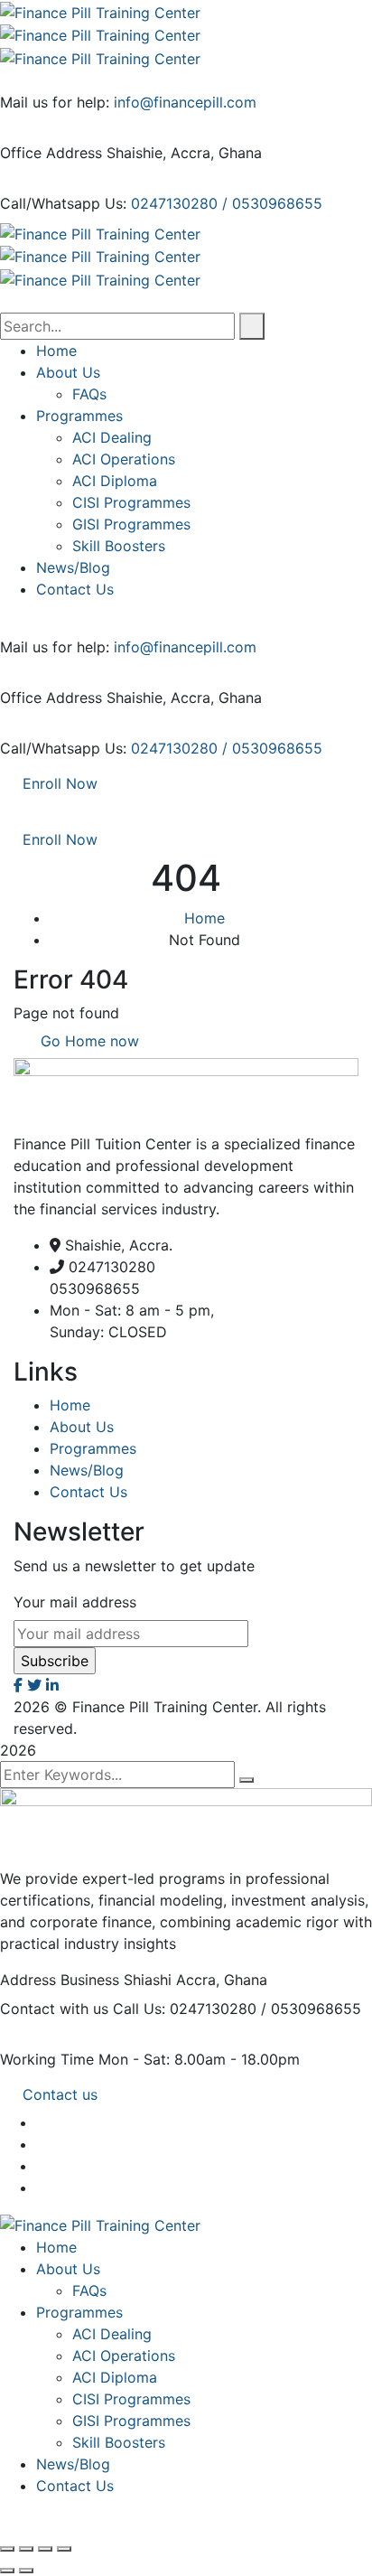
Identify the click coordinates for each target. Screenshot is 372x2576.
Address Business (60, 1980)
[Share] (45, 2549)
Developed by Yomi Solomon (181, 1728)
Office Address (51, 153)
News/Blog (87, 1470)
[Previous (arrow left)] (7, 2571)
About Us (82, 1427)
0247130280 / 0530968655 (227, 203)
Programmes (93, 1448)
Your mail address (75, 1602)
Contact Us (88, 1492)
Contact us (60, 2094)
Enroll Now (60, 783)
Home (205, 918)
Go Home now (88, 1041)
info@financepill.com (185, 102)
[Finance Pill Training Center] (100, 11)
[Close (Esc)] (64, 2549)
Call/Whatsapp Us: (63, 203)
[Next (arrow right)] (26, 2571)
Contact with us (54, 2009)
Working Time (47, 2059)
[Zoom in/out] (7, 2549)
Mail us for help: (55, 102)
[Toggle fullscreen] (26, 2549)
